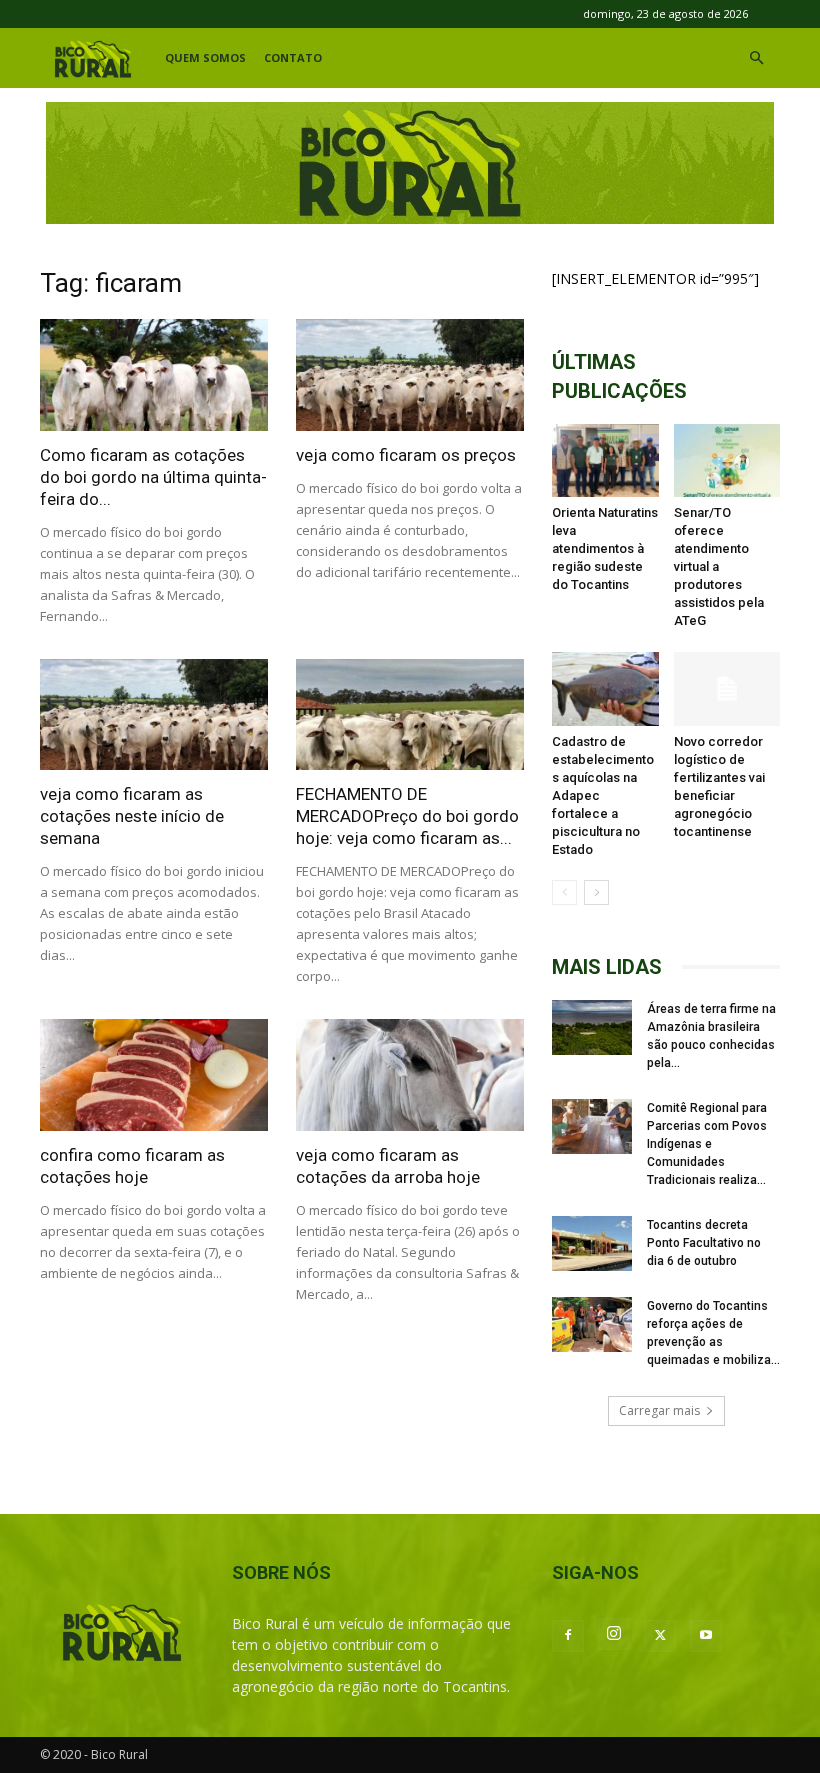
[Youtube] (706, 1636)
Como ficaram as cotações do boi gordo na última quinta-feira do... (153, 477)
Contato (293, 57)
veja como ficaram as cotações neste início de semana (132, 816)
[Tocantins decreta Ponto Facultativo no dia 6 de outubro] (592, 1243)
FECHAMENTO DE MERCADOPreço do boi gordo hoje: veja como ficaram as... (407, 816)
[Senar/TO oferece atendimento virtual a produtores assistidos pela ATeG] (727, 460)
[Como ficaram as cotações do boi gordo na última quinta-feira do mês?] (154, 375)
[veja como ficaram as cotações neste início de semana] (154, 715)
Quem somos (205, 57)
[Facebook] (568, 1636)
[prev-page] (564, 892)
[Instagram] (614, 1634)
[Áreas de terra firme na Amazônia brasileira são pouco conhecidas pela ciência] (592, 1027)
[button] (756, 58)
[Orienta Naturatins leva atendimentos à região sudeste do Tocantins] (605, 460)
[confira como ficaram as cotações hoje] (154, 1075)
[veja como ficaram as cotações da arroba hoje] (410, 1075)
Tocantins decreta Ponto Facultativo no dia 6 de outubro (704, 1243)
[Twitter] (660, 1636)
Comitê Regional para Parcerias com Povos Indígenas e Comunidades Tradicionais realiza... (707, 1144)
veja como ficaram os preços (406, 455)
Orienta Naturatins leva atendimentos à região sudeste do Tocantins (605, 548)
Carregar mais (659, 1410)
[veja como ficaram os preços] (410, 375)
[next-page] (596, 892)
